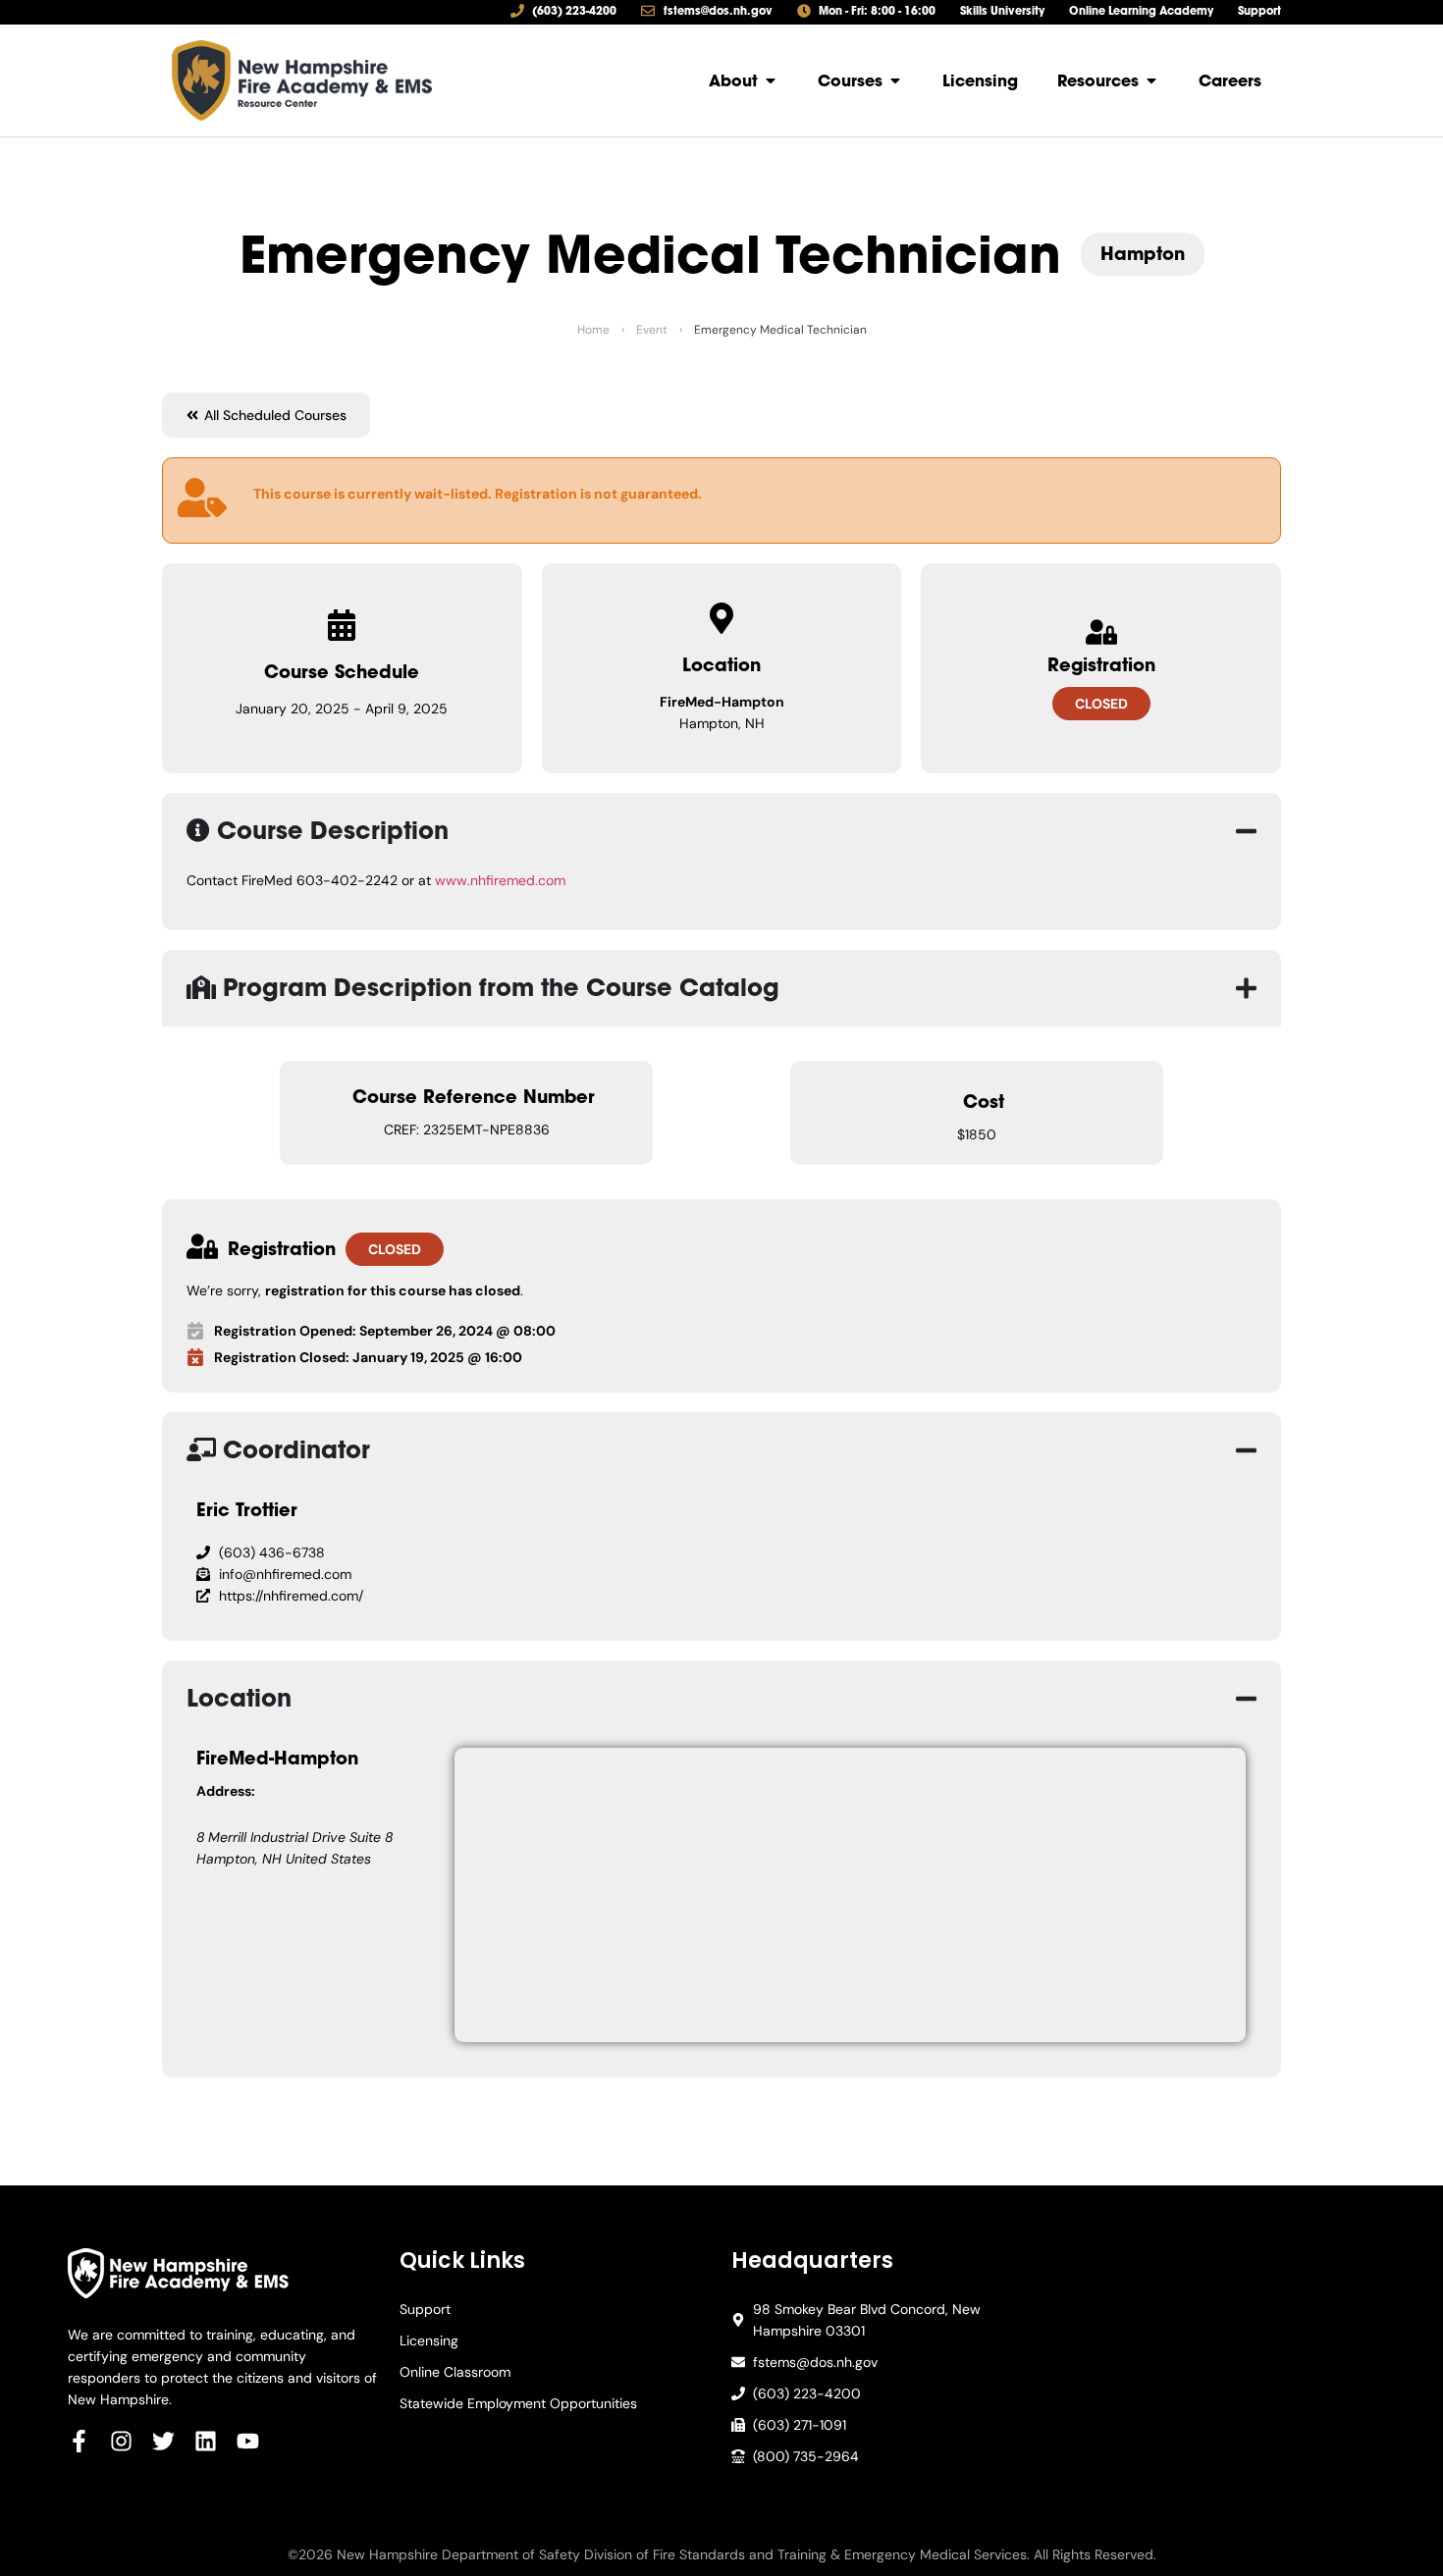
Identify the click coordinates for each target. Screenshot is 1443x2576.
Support (425, 2309)
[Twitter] (163, 2441)
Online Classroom (455, 2372)
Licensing (429, 2340)
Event (652, 330)
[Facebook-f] (79, 2441)
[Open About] (771, 80)
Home (593, 330)
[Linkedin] (206, 2441)
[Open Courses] (895, 80)
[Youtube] (248, 2441)
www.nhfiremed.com (500, 880)
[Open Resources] (1151, 80)
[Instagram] (121, 2441)
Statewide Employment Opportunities (518, 2403)
